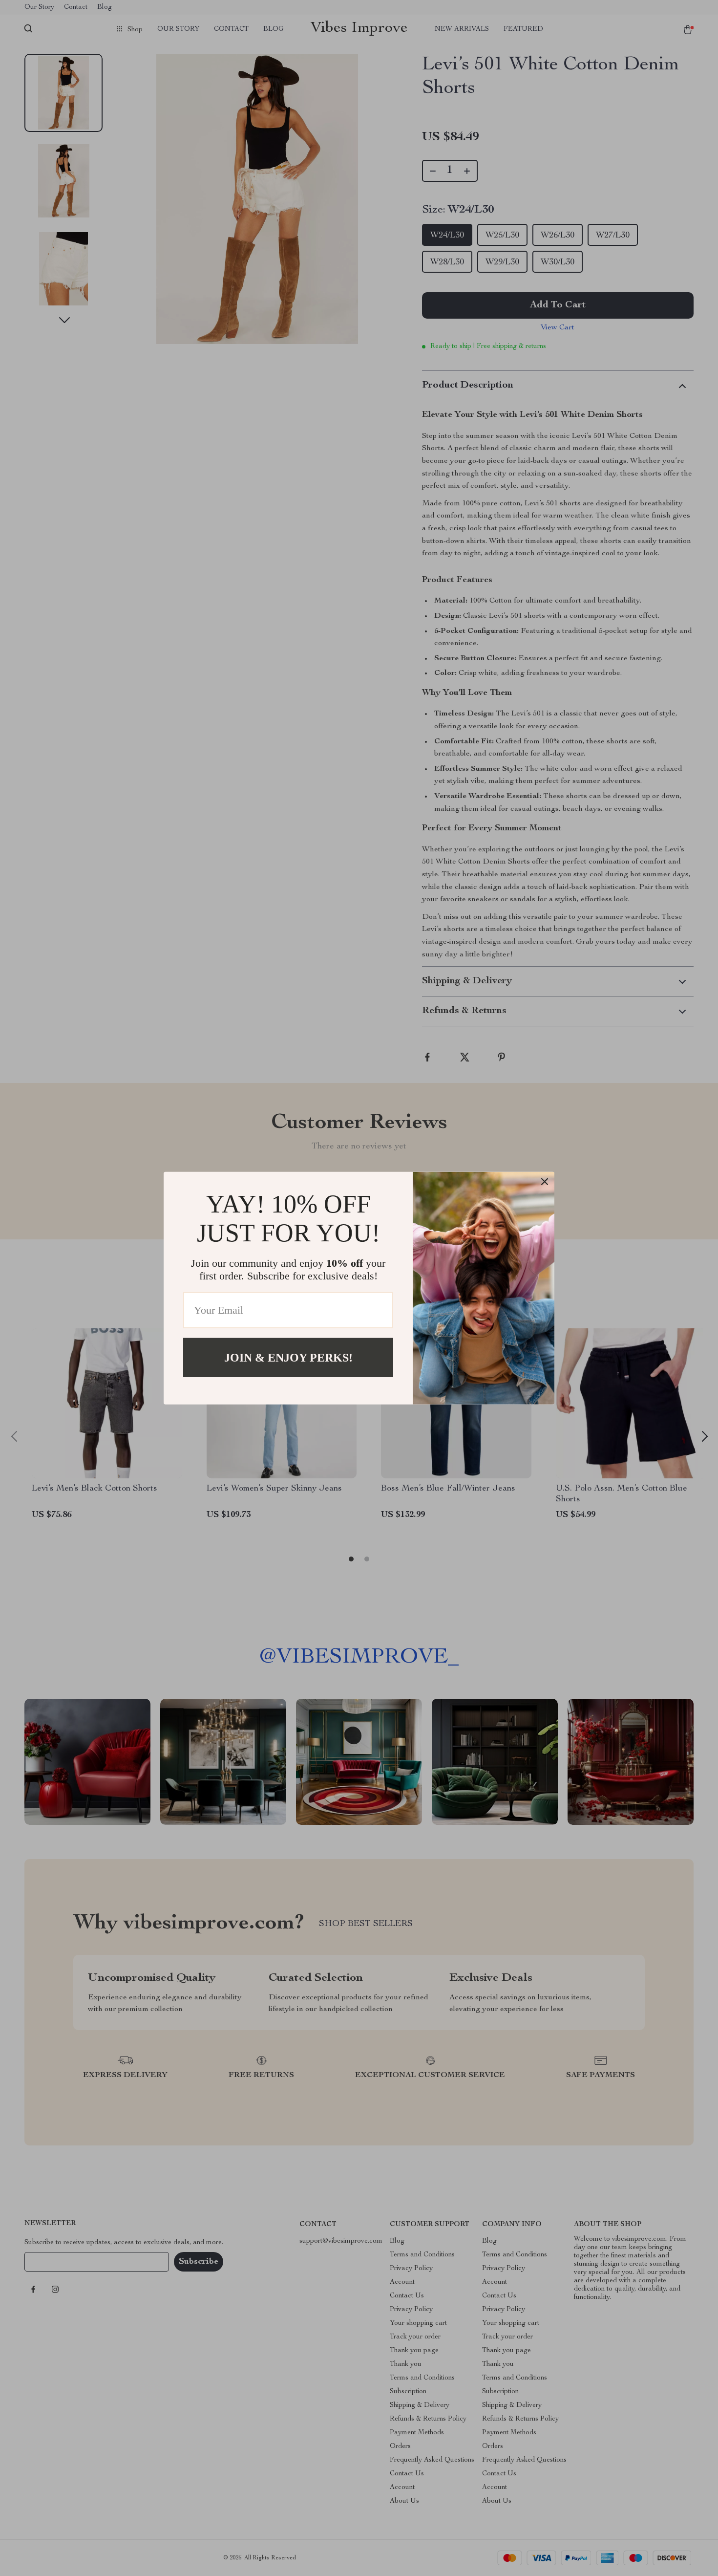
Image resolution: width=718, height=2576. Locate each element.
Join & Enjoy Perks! (288, 1357)
